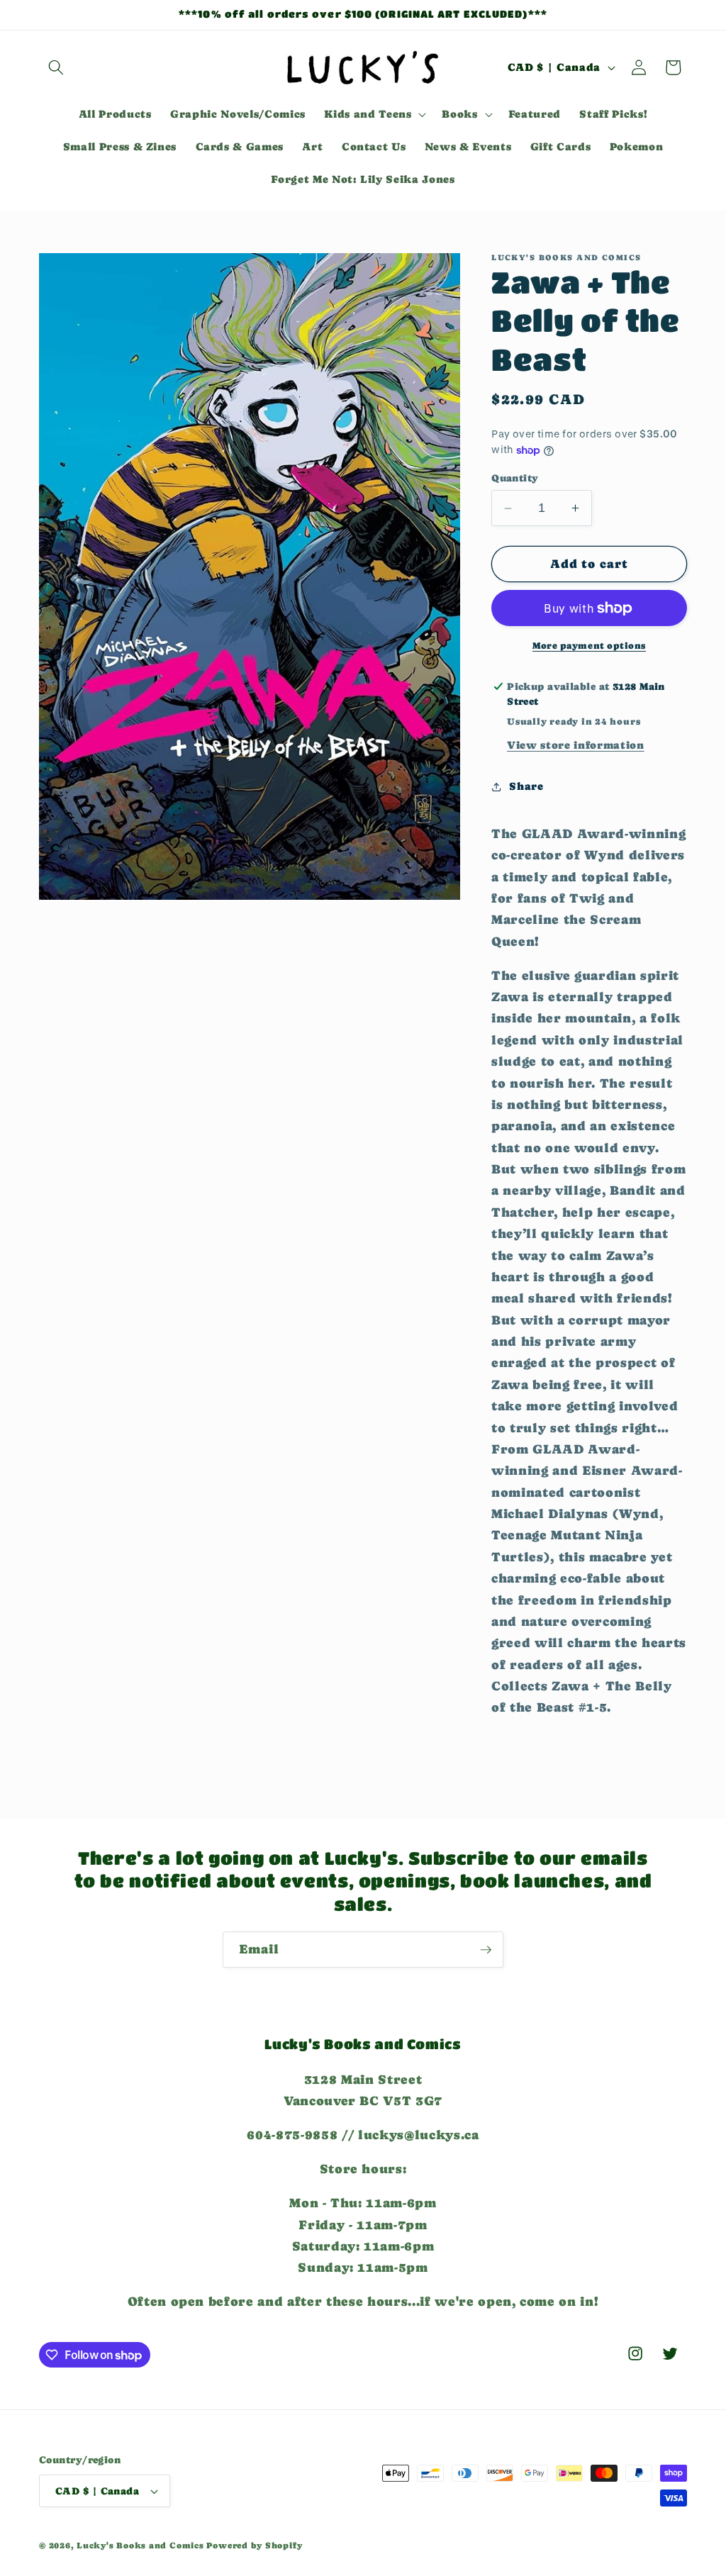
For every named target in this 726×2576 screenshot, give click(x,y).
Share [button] (526, 786)
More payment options (589, 646)
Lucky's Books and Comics (140, 2546)
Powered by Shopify (254, 2546)
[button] (56, 67)
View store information (576, 745)
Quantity (515, 478)
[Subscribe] (486, 1950)
